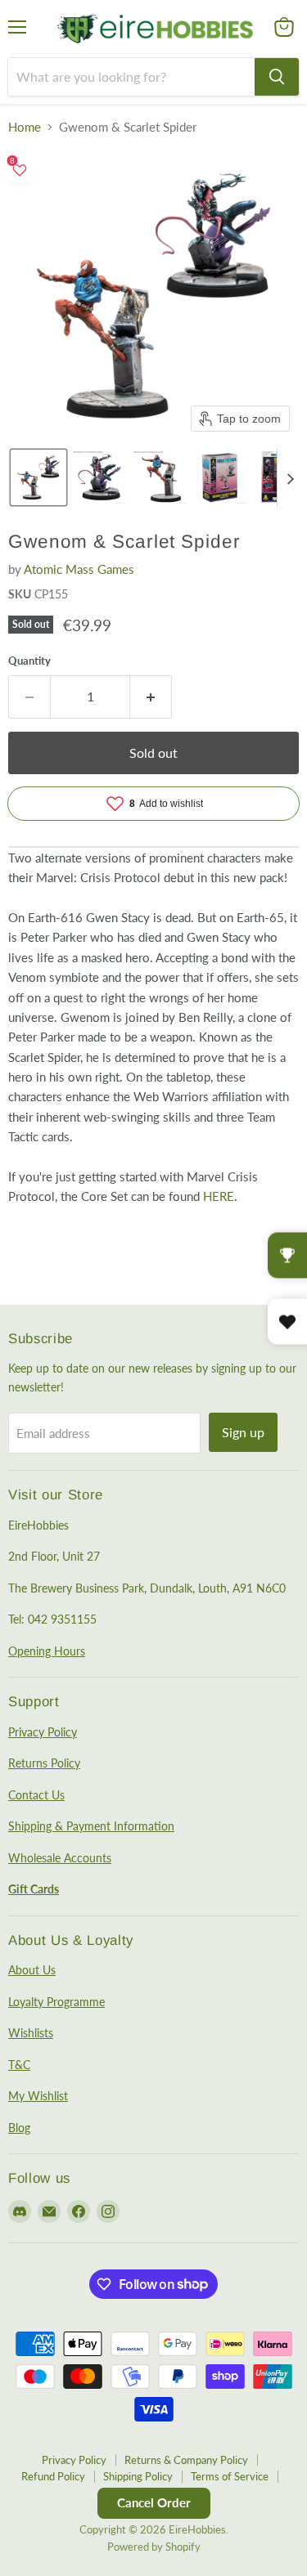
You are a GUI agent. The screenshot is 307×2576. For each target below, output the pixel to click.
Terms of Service (230, 2476)
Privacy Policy (43, 1732)
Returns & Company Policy (186, 2460)
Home (25, 127)
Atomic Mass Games (79, 569)
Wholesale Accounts (60, 1858)
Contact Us (36, 1795)
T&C (19, 2065)
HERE (219, 1196)
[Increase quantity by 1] (151, 697)
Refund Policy (53, 2476)
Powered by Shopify (154, 2547)
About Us (32, 1970)
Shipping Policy (138, 2476)
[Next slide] (290, 477)
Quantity (29, 661)
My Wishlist (38, 2096)
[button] (38, 477)
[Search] (277, 77)
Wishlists (31, 2033)
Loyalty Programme (56, 2002)
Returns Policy (44, 1763)
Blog (19, 2128)
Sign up (243, 1432)
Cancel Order (154, 2502)
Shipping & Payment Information (91, 1826)
